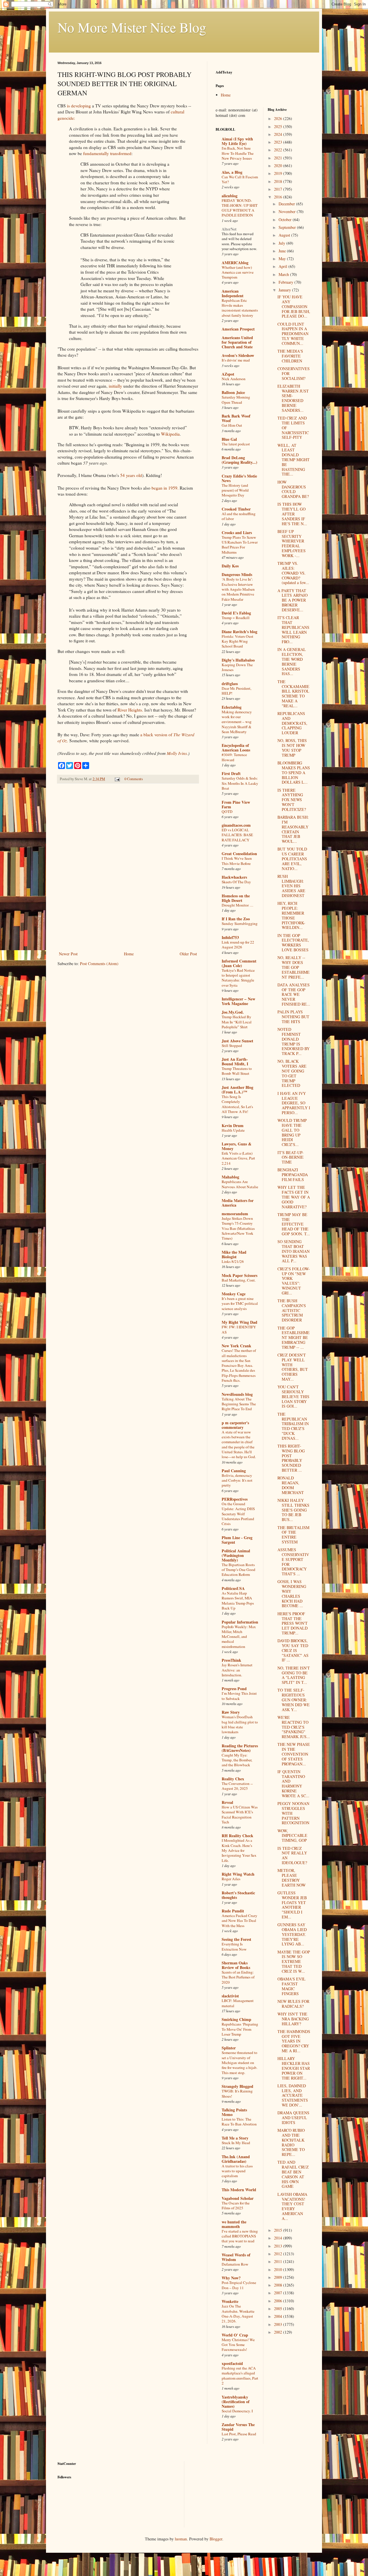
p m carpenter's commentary (235, 1425)
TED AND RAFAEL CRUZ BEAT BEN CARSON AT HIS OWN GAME (293, 2174)
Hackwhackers (234, 877)
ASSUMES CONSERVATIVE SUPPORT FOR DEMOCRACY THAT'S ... (293, 1562)
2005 (279, 2309)
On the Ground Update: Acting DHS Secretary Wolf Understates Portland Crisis (238, 1514)
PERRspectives (235, 1499)
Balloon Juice (233, 392)
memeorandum (235, 1214)
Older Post (188, 954)
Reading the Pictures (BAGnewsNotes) (240, 1748)
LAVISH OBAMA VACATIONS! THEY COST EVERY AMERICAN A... (292, 2206)
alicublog (230, 196)
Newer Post (68, 954)
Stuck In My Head (236, 2143)
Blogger (216, 2539)
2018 (279, 181)
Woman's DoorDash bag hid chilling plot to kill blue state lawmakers (240, 1724)
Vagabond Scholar (238, 2198)
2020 (279, 166)
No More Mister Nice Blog (132, 27)
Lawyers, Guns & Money (237, 1146)
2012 (279, 2254)
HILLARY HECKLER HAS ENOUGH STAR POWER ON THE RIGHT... (294, 2068)
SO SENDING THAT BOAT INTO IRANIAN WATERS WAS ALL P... (294, 1251)
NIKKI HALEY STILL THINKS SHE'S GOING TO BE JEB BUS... (293, 1510)
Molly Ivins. (177, 753)
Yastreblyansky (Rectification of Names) (236, 2402)
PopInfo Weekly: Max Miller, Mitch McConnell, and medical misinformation (239, 1637)
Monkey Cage (234, 1294)
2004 (279, 2316)
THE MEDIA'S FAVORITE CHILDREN (290, 356)
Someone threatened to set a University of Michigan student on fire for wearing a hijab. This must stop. (239, 2062)
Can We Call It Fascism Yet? (240, 179)
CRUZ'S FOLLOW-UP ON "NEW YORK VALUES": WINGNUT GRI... (294, 1281)
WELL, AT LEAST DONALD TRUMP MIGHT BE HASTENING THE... (294, 460)
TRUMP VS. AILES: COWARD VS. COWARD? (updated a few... (293, 573)
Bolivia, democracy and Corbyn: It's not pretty (237, 1480)
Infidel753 (230, 937)
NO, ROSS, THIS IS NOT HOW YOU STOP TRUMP (292, 748)
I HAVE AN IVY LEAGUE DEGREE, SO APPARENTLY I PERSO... (294, 1103)
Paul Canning (234, 1471)
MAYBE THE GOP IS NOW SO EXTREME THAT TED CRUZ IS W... (294, 1962)
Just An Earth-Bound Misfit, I (235, 1061)
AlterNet (229, 229)
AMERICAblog (235, 263)
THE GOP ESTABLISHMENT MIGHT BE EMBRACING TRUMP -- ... (294, 1338)
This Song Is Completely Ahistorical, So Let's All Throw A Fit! (237, 1104)
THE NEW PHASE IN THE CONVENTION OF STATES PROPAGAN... (294, 1754)
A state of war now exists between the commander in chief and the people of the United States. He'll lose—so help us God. (239, 1444)
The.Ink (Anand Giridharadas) (236, 2159)
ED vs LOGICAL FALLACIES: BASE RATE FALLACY (237, 835)
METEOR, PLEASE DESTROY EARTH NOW (292, 1878)
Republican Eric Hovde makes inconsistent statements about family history (240, 308)
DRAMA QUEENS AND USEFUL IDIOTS (293, 2118)
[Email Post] (117, 779)
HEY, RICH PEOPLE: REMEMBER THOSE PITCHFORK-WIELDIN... (291, 915)
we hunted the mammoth (234, 2224)
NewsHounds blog (237, 1394)
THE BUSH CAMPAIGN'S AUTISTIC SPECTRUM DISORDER (292, 1310)
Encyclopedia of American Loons (236, 748)
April (283, 266)
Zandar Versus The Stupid (238, 2427)
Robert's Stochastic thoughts (238, 1895)
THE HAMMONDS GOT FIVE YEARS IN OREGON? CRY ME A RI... (294, 2041)
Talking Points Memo (234, 2112)
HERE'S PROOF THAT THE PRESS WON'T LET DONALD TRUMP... (293, 1623)
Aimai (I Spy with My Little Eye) (237, 141)
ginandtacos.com (236, 825)
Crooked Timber (236, 509)
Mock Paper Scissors (239, 1275)
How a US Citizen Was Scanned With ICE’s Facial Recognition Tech (240, 1814)
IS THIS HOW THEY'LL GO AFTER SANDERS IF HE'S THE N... (292, 514)
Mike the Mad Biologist (234, 1254)
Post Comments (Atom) (99, 964)
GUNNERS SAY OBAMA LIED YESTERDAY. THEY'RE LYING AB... (292, 1934)
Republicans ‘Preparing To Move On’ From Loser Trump (240, 2029)
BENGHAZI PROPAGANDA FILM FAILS (293, 1175)
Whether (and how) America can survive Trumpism (238, 272)
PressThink (231, 1660)
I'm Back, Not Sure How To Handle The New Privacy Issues (238, 153)
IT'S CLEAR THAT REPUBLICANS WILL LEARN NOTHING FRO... (293, 630)
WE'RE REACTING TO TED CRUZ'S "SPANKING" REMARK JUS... (294, 1727)
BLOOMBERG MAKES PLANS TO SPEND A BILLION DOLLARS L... (294, 772)
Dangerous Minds (237, 574)
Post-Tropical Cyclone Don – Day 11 (239, 2285)
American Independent (233, 293)
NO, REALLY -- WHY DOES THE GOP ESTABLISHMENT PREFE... (294, 967)
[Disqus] (128, 868)
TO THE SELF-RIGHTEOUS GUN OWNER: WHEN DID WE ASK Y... (294, 1700)
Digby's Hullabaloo (238, 660)
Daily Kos (230, 566)
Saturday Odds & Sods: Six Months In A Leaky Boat (240, 783)
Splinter (229, 2048)
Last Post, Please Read (239, 2434)
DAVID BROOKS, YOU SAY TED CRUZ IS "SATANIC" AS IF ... (293, 1650)
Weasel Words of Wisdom (236, 2257)
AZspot (228, 374)
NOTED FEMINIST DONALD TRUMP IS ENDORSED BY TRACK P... (294, 1041)
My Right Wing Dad (239, 1322)
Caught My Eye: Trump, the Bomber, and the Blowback (237, 1760)
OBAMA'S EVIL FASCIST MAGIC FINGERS (292, 1986)
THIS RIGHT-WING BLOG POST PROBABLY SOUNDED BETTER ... (291, 1458)
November (288, 211)
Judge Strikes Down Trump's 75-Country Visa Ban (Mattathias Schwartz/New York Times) (238, 1228)
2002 (279, 2332)
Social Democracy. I (237, 2411)
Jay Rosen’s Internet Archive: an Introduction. (237, 1670)
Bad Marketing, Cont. (239, 1280)
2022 (279, 150)
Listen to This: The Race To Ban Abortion (239, 2122)
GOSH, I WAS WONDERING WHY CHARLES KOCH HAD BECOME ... (292, 1594)
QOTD (227, 811)
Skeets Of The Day (236, 882)
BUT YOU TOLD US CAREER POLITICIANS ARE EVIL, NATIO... (292, 859)
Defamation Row (235, 2264)
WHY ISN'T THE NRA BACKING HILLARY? (293, 2019)
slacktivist (230, 1996)
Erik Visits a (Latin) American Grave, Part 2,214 (238, 1158)
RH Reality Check (237, 1836)
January (285, 290)
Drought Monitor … (237, 905)
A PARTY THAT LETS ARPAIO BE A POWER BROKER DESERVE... (293, 600)
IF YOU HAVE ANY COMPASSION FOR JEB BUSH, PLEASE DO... (294, 306)
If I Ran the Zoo (236, 919)
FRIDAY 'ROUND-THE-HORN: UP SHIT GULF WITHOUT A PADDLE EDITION (240, 208)
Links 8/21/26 (233, 1261)
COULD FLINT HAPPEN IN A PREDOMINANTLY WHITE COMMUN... (293, 334)
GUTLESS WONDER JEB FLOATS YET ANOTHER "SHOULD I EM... (292, 1905)
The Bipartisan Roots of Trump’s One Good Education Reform (238, 1570)
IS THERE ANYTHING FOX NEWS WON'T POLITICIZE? (292, 800)
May (283, 259)
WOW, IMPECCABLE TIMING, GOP (292, 1836)
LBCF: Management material (238, 2003)
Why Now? (231, 2278)
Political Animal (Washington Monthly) (236, 1555)
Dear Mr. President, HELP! (236, 691)
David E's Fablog (236, 613)
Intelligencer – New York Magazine (238, 1001)
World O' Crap (235, 2335)
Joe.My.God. (233, 1012)
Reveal (227, 1802)
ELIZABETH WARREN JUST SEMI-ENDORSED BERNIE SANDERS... (293, 398)
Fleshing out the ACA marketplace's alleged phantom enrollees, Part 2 (240, 2376)
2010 (279, 2269)
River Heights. (130, 710)
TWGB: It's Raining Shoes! (237, 2093)
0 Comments (134, 779)
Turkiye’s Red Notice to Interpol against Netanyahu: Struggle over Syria (238, 978)
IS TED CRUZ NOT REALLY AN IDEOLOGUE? (292, 1855)
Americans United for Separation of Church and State (237, 342)
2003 (279, 2324)
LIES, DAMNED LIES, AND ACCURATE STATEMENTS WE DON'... (293, 2095)
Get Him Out (232, 425)
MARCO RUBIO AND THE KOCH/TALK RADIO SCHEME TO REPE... (291, 2142)
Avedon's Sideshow (238, 355)
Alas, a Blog (232, 172)
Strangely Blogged (237, 2086)
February (286, 282)
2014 (279, 2238)
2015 (279, 2230)
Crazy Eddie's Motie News (239, 478)
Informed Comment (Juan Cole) (239, 963)
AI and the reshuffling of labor (239, 516)
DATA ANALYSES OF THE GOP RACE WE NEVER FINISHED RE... (294, 994)
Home (129, 954)
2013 (279, 2246)
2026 (279, 118)
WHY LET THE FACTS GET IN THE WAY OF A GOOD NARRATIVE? (294, 1197)
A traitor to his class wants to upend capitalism (237, 2171)
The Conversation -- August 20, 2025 (237, 1786)
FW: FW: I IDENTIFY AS (239, 1329)
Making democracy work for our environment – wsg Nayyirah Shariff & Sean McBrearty (237, 722)
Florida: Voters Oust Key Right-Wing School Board (237, 641)
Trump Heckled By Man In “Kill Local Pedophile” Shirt (237, 1022)
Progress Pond (234, 1689)
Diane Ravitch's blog (239, 632)
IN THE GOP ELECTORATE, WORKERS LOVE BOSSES (293, 943)
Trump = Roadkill (236, 618)
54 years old (131, 475)
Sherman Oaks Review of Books (236, 1965)
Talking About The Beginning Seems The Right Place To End (239, 1404)
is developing (79, 106)
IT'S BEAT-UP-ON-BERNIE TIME (291, 1157)
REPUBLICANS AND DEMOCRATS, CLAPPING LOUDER (292, 723)
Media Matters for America (238, 1203)
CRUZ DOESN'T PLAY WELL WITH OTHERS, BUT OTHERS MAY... (293, 1367)
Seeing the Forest (236, 1939)
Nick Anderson (234, 379)
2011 (279, 2261)
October (286, 220)
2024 (279, 134)
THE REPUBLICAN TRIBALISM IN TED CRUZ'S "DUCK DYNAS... (293, 1426)
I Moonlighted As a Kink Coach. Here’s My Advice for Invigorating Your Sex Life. (239, 1850)
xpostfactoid (232, 2363)
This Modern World (239, 2190)
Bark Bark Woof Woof (236, 418)
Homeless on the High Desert (236, 898)
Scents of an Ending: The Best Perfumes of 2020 (238, 1977)
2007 (279, 2293)
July (282, 243)
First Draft (231, 773)
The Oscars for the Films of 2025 (236, 2205)
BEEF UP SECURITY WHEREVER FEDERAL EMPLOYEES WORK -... (292, 543)
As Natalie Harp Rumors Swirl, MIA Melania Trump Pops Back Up (238, 1601)
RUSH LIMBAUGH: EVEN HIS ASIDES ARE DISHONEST (291, 886)
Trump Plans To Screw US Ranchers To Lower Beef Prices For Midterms (240, 545)
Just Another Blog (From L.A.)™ (237, 1090)
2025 (279, 126)
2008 (279, 2285)
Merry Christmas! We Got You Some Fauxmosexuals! (238, 2345)
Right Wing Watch (238, 1874)
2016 (279, 197)
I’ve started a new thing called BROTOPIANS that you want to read (240, 2236)
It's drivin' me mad (236, 360)
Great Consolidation (239, 854)
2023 (279, 142)
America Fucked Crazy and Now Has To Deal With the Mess (239, 1921)
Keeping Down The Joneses (237, 667)
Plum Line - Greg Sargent (237, 1540)
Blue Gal (229, 439)
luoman (181, 2539)
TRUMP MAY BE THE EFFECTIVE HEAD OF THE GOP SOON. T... (294, 1224)
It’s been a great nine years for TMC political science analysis (240, 1304)
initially (115, 386)
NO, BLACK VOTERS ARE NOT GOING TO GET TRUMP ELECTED (292, 1073)
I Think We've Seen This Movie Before (237, 861)
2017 (279, 189)
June (283, 251)
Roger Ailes (231, 1879)
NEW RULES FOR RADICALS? (293, 2004)
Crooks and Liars (237, 533)
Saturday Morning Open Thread (236, 400)
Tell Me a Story (235, 2138)
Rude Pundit (233, 1911)
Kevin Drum (233, 1125)
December (287, 204)
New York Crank (236, 1346)
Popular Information (240, 1622)
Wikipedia (170, 434)
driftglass (230, 684)
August (285, 235)
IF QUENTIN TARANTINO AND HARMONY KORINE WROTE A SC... (293, 1784)
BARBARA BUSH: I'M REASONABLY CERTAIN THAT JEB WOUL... (293, 829)
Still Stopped (232, 1046)
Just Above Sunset (237, 1041)
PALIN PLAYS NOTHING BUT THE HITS (293, 1017)
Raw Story (231, 1712)
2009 (279, 2277)
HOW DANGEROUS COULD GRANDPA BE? (293, 489)
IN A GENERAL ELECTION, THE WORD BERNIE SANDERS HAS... (292, 661)
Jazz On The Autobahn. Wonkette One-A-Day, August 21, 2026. (238, 2314)
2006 (279, 2301)
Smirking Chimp (236, 2019)
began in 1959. (165, 488)
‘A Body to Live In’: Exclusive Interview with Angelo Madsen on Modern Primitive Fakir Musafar (238, 589)
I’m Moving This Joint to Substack (239, 1696)
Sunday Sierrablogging (240, 923)
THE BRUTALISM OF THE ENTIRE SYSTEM (293, 1535)
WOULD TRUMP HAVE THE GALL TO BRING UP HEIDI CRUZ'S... (292, 1132)
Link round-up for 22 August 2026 (238, 945)
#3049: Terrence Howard (234, 757)
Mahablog (230, 1177)
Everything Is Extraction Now (234, 1946)
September (288, 227)
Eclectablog (232, 707)
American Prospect (238, 329)
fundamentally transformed (107, 153)
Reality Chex (233, 1779)
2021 (279, 158)
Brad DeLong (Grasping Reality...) (239, 460)
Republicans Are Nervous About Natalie (240, 1184)
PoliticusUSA (233, 1588)
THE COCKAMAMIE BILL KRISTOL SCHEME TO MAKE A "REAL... (293, 694)
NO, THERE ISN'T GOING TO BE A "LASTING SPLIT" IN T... (294, 1675)
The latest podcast (236, 444)
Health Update (233, 1130)
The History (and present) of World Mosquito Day (235, 490)
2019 (279, 173)
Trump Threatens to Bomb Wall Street (237, 1071)
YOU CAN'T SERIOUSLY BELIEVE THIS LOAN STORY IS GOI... (293, 1396)
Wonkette (230, 2301)
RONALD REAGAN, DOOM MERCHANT (291, 1485)
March (284, 274)
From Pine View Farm (236, 804)
